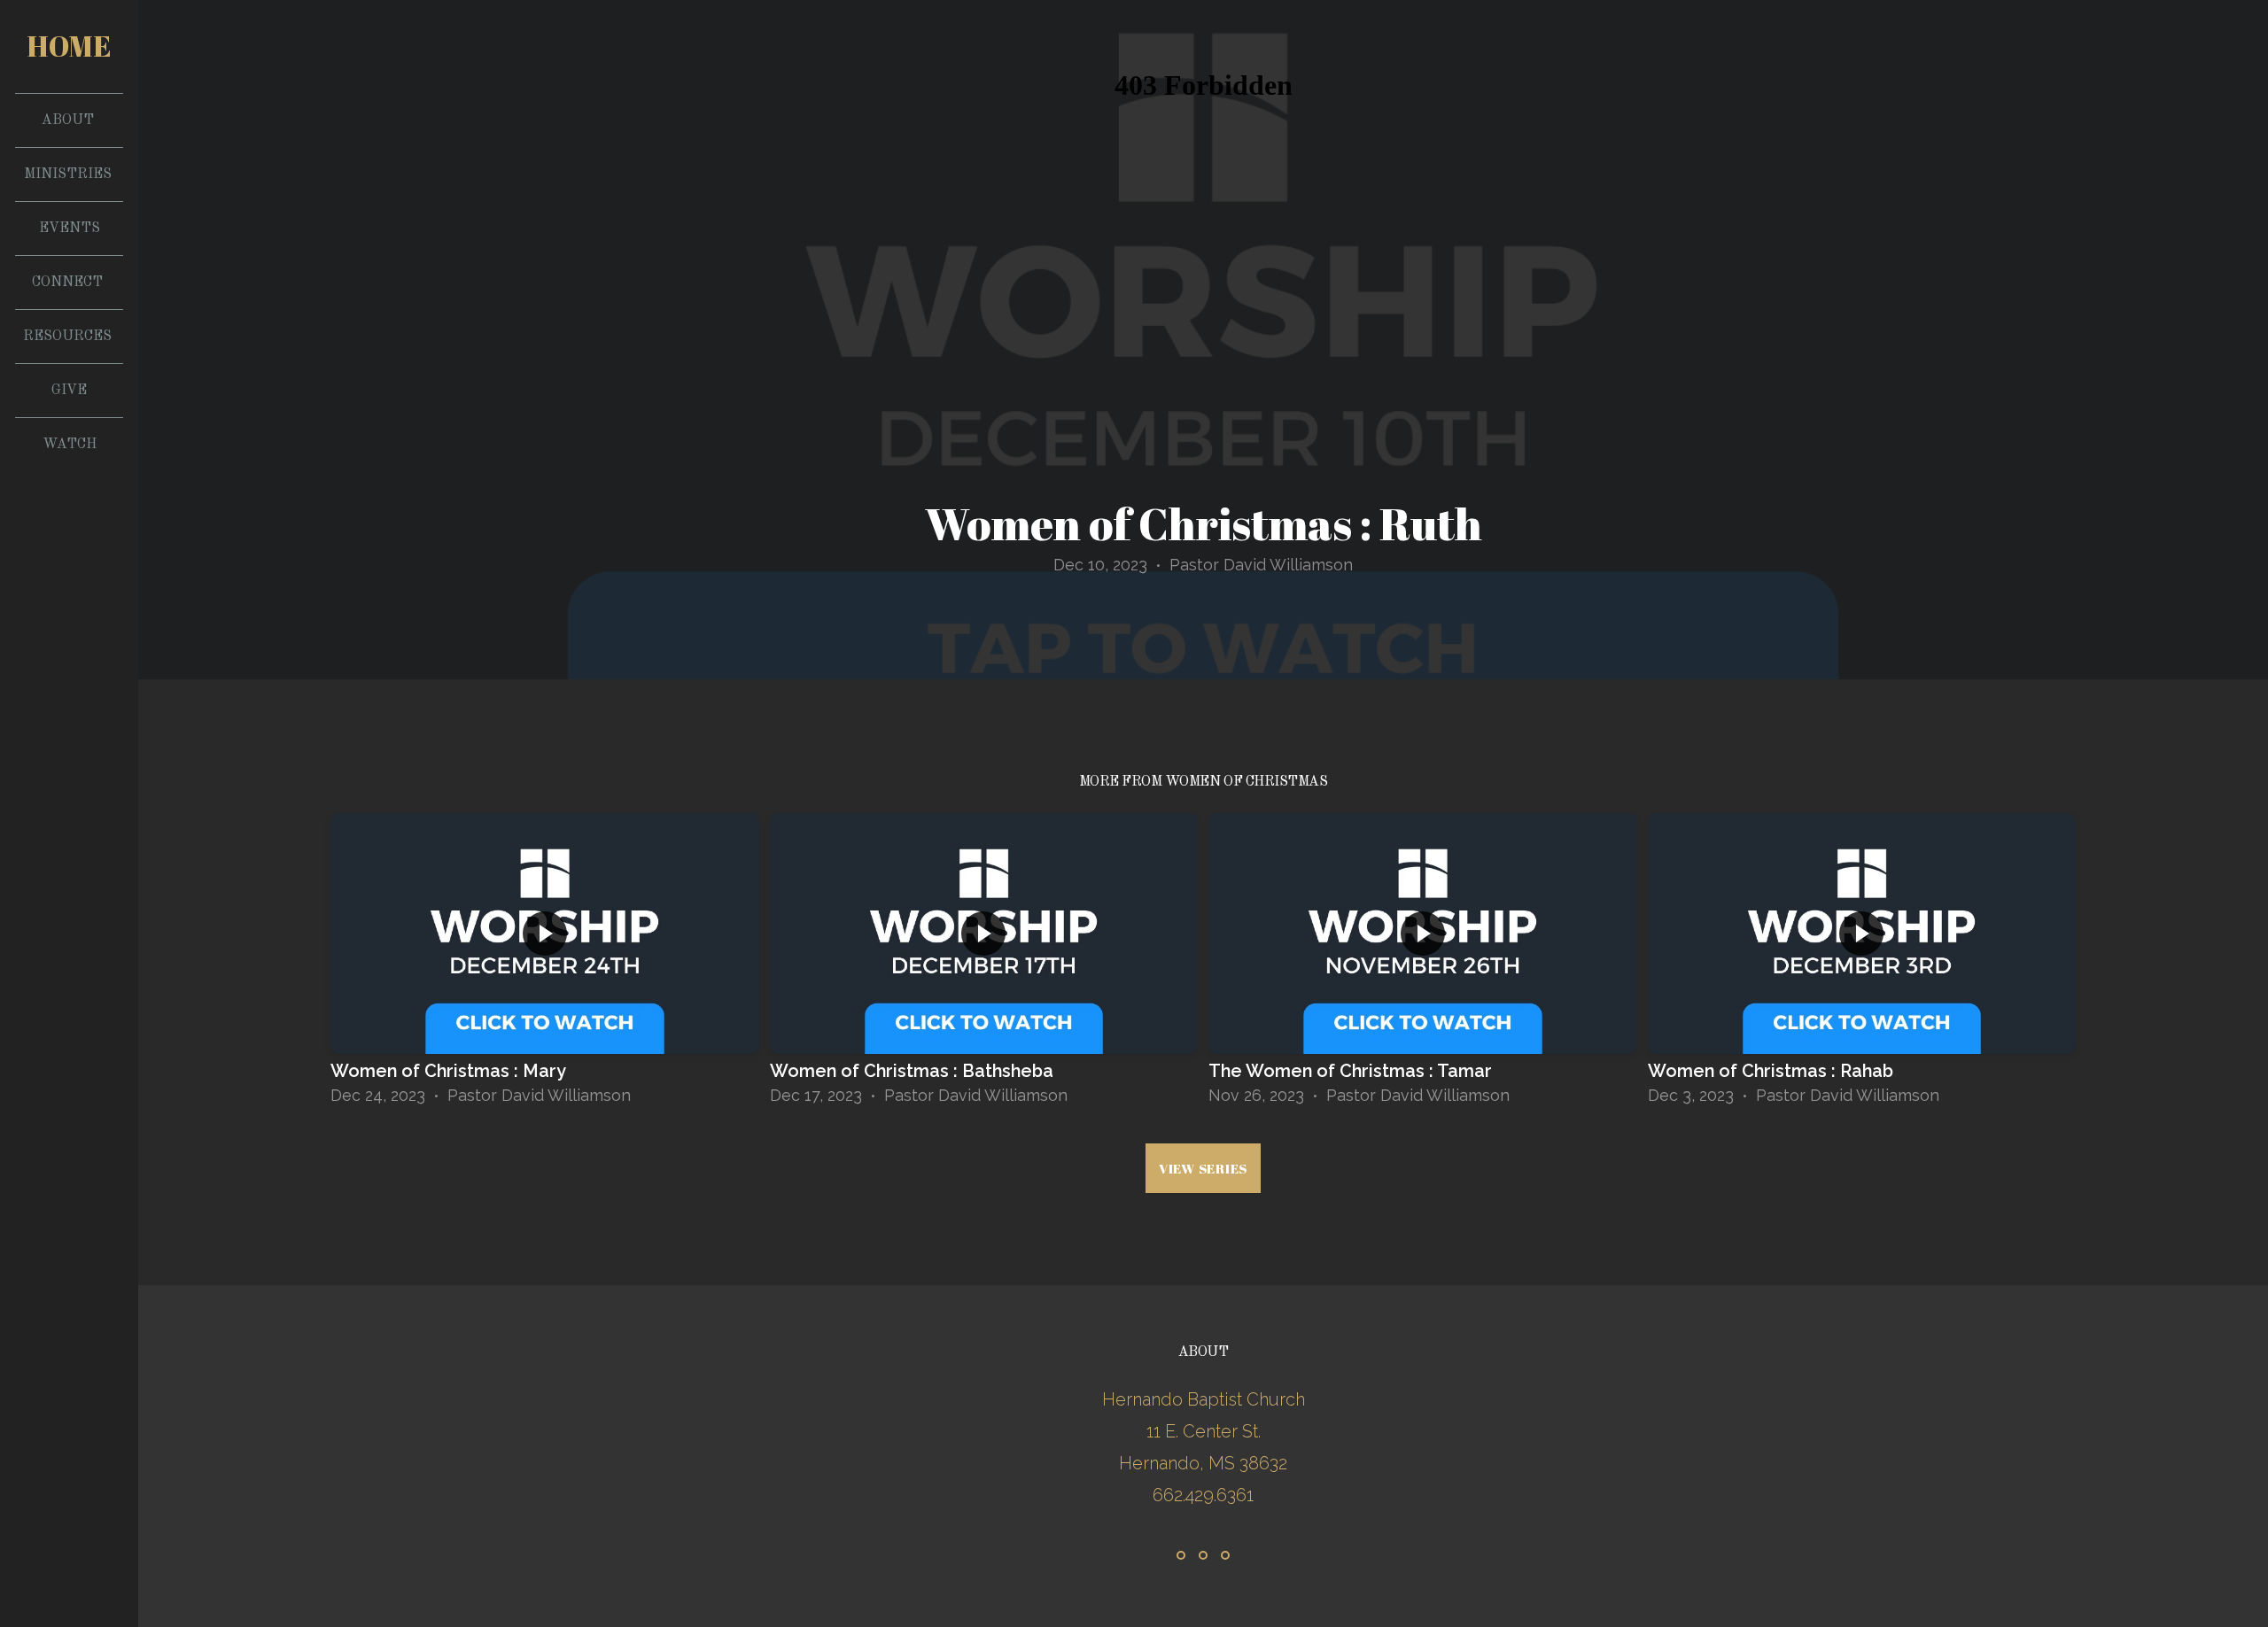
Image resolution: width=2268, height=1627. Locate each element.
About (70, 120)
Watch (70, 445)
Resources (69, 337)
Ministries (70, 174)
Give (69, 391)
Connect (69, 283)
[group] (545, 965)
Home (69, 46)
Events (70, 229)
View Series (1203, 1168)
